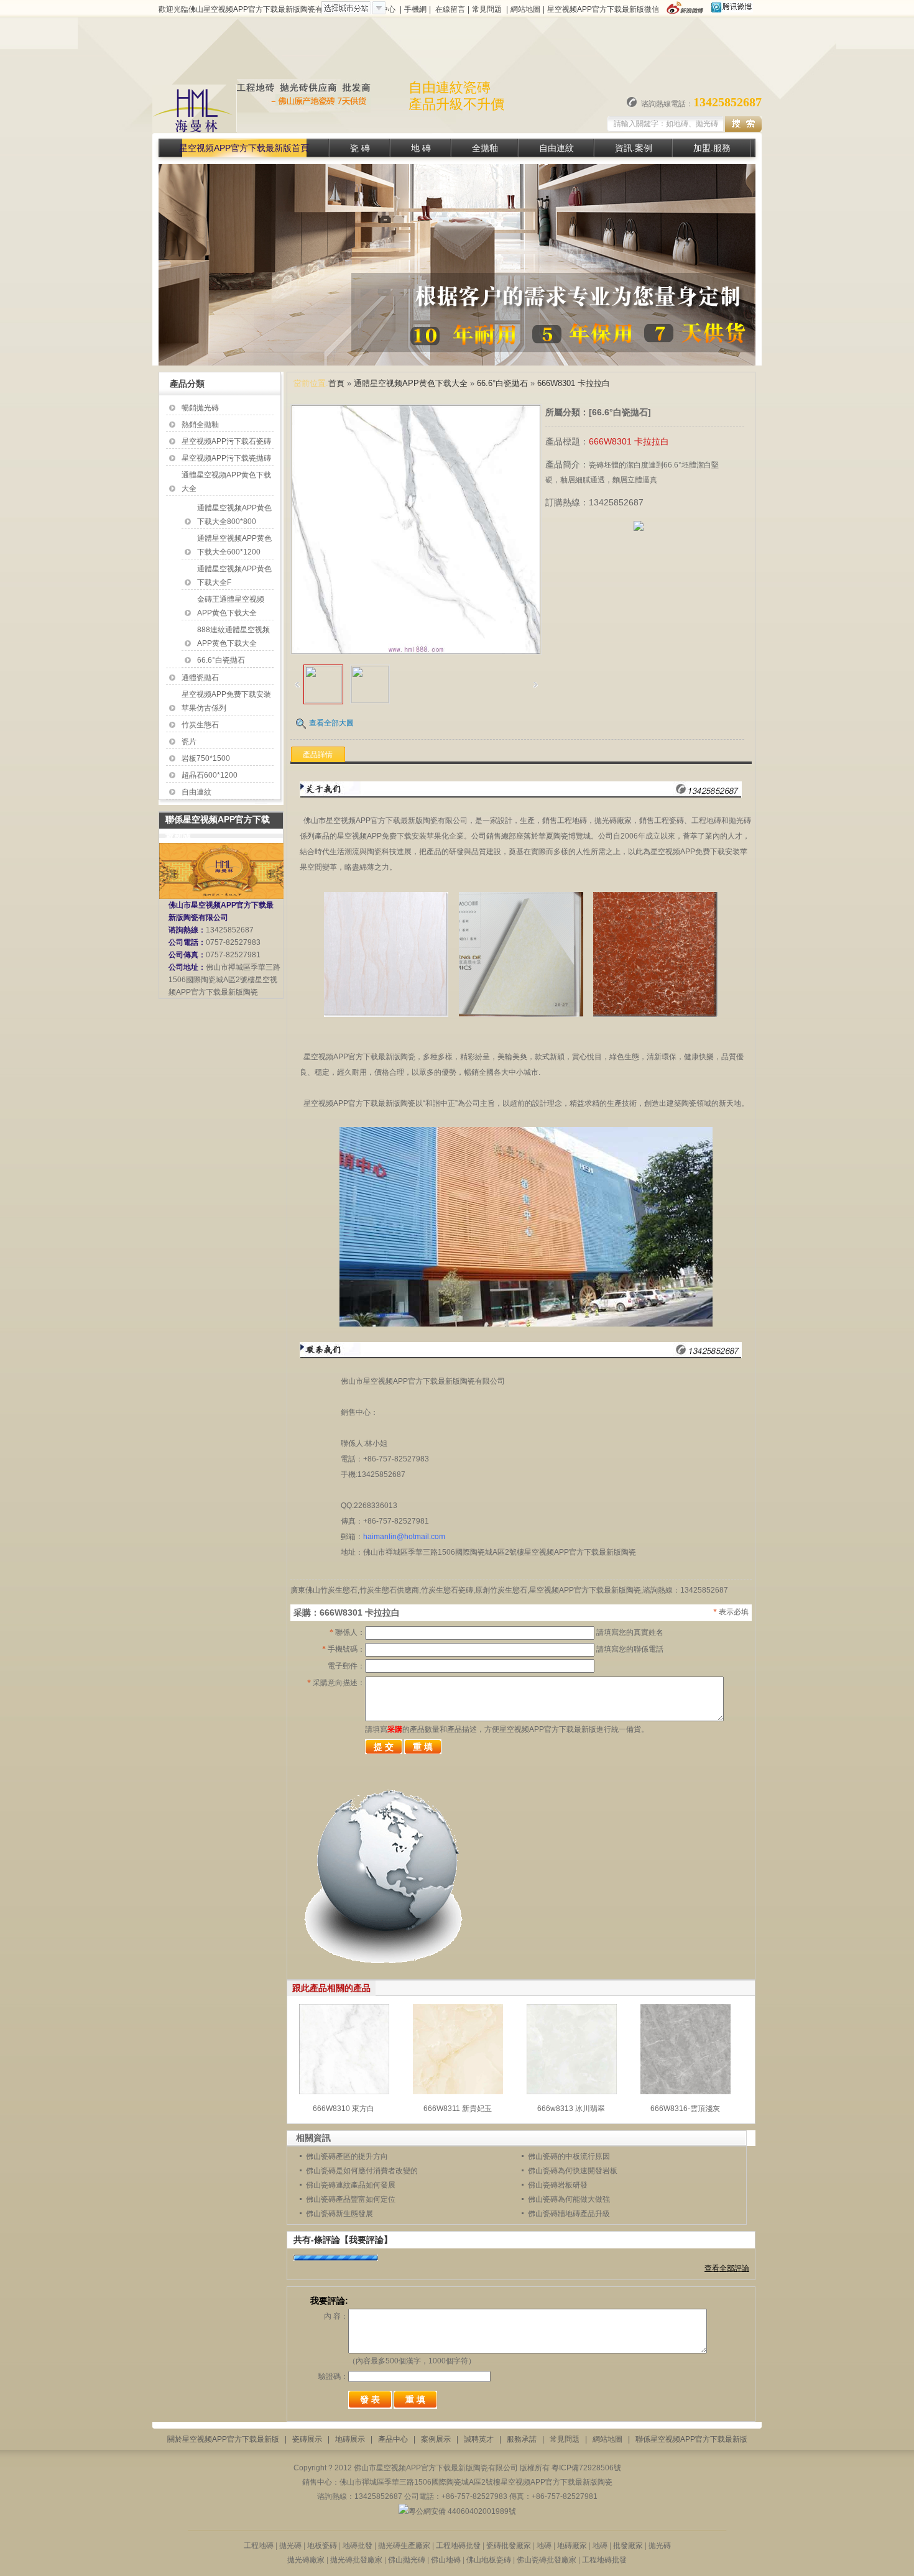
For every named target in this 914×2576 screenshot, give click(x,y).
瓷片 (189, 742)
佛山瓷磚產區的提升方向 (347, 2156)
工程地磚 (259, 2546)
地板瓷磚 (322, 2546)
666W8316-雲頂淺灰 (685, 2109)
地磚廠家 (573, 2546)
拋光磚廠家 (306, 2560)
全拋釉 (485, 148)
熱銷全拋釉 (200, 425)
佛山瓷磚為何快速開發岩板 (573, 2171)
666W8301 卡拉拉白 (574, 383)
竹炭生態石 (200, 725)
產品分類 (187, 384)
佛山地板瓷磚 (489, 2560)
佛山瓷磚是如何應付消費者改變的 (362, 2171)
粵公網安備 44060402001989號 (462, 2511)
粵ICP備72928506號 (586, 2468)
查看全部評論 (727, 2268)
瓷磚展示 (307, 2439)
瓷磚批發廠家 (509, 2546)
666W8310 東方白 (344, 2109)
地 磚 (421, 148)
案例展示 (436, 2439)
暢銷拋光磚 (200, 408)
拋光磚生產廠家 (405, 2546)
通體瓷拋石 (200, 678)
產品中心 (393, 2439)
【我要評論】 (366, 2240)
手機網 (415, 9)
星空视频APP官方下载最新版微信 (603, 9)
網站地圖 (525, 9)
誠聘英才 (479, 2439)
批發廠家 (627, 2546)
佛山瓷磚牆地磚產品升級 (569, 2214)
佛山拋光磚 (407, 2560)
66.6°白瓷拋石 (221, 660)
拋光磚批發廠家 (356, 2560)
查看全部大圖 (331, 723)
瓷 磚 (360, 148)
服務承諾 (522, 2439)
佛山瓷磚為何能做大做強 (569, 2199)
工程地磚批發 (458, 2546)
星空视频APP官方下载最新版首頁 (244, 148)
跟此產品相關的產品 (331, 1988)
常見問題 (487, 9)
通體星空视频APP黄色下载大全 (411, 383)
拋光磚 (291, 2546)
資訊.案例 (634, 148)
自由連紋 (556, 148)
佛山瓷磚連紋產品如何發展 (351, 2185)
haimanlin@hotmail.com (404, 1537)
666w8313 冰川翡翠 (571, 2109)
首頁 (336, 383)
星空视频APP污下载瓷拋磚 (226, 458)
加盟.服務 (712, 148)
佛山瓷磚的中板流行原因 (569, 2156)
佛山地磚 (446, 2560)
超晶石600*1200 (210, 775)
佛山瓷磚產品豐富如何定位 (351, 2199)
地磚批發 (358, 2546)
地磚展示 (350, 2439)
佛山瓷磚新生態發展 (339, 2214)
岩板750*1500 (206, 758)
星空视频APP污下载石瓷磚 (226, 441)
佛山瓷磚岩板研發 (558, 2185)
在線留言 (450, 9)
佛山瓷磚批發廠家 (547, 2560)
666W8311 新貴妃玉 (458, 2109)
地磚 (544, 2546)
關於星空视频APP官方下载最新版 (223, 2439)
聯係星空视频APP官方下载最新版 (691, 2439)
